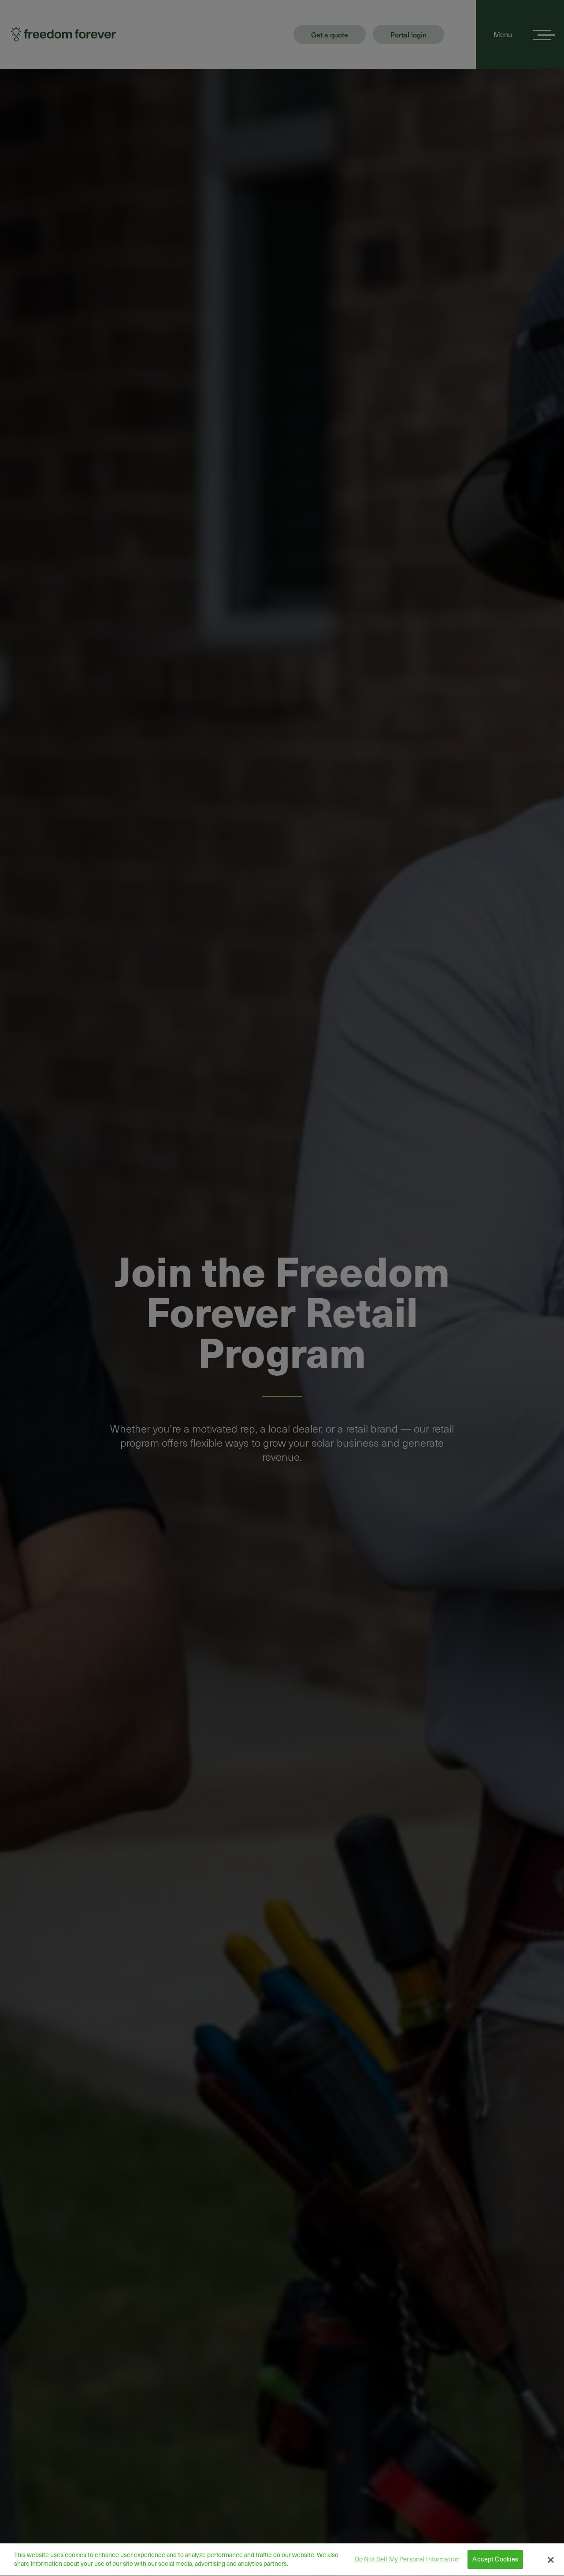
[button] (551, 2560)
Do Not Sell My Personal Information (407, 2559)
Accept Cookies (495, 2559)
